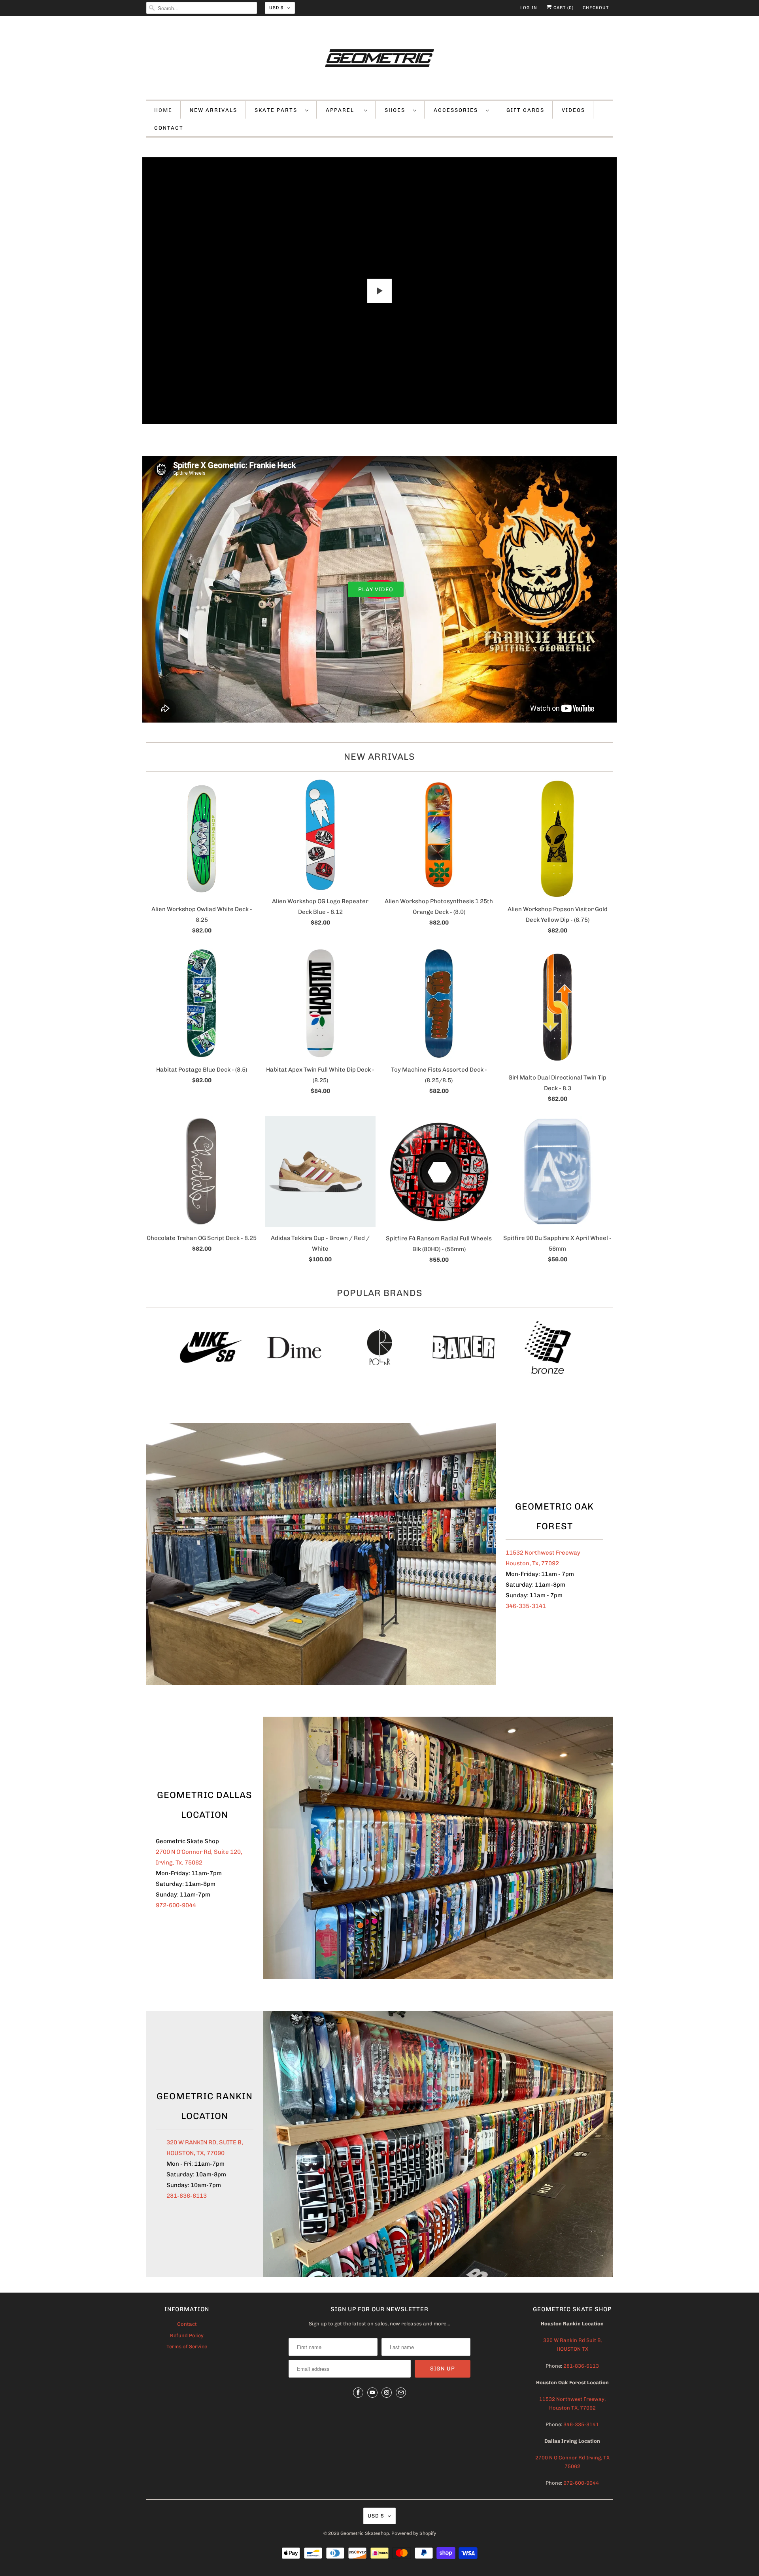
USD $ (276, 8)
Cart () (563, 8)
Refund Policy (187, 2335)
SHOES (397, 110)
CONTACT (169, 128)
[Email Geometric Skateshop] (401, 2393)
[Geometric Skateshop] (379, 60)
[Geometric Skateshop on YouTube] (372, 2393)
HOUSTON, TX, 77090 (195, 2153)
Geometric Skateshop (365, 2533)
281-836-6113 (187, 2196)
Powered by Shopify (414, 2533)
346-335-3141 (526, 1606)
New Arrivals (379, 757)
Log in (529, 8)
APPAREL (343, 110)
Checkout (596, 8)
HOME (163, 110)
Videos (573, 110)
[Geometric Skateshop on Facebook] (358, 2393)
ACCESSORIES (458, 110)
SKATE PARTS (278, 110)
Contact (187, 2324)
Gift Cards (525, 110)
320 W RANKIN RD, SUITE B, (205, 2142)
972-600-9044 (176, 1905)
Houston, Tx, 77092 (532, 1563)
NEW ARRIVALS (213, 110)
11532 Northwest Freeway (543, 1553)
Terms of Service (187, 2347)
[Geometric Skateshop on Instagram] (387, 2393)
